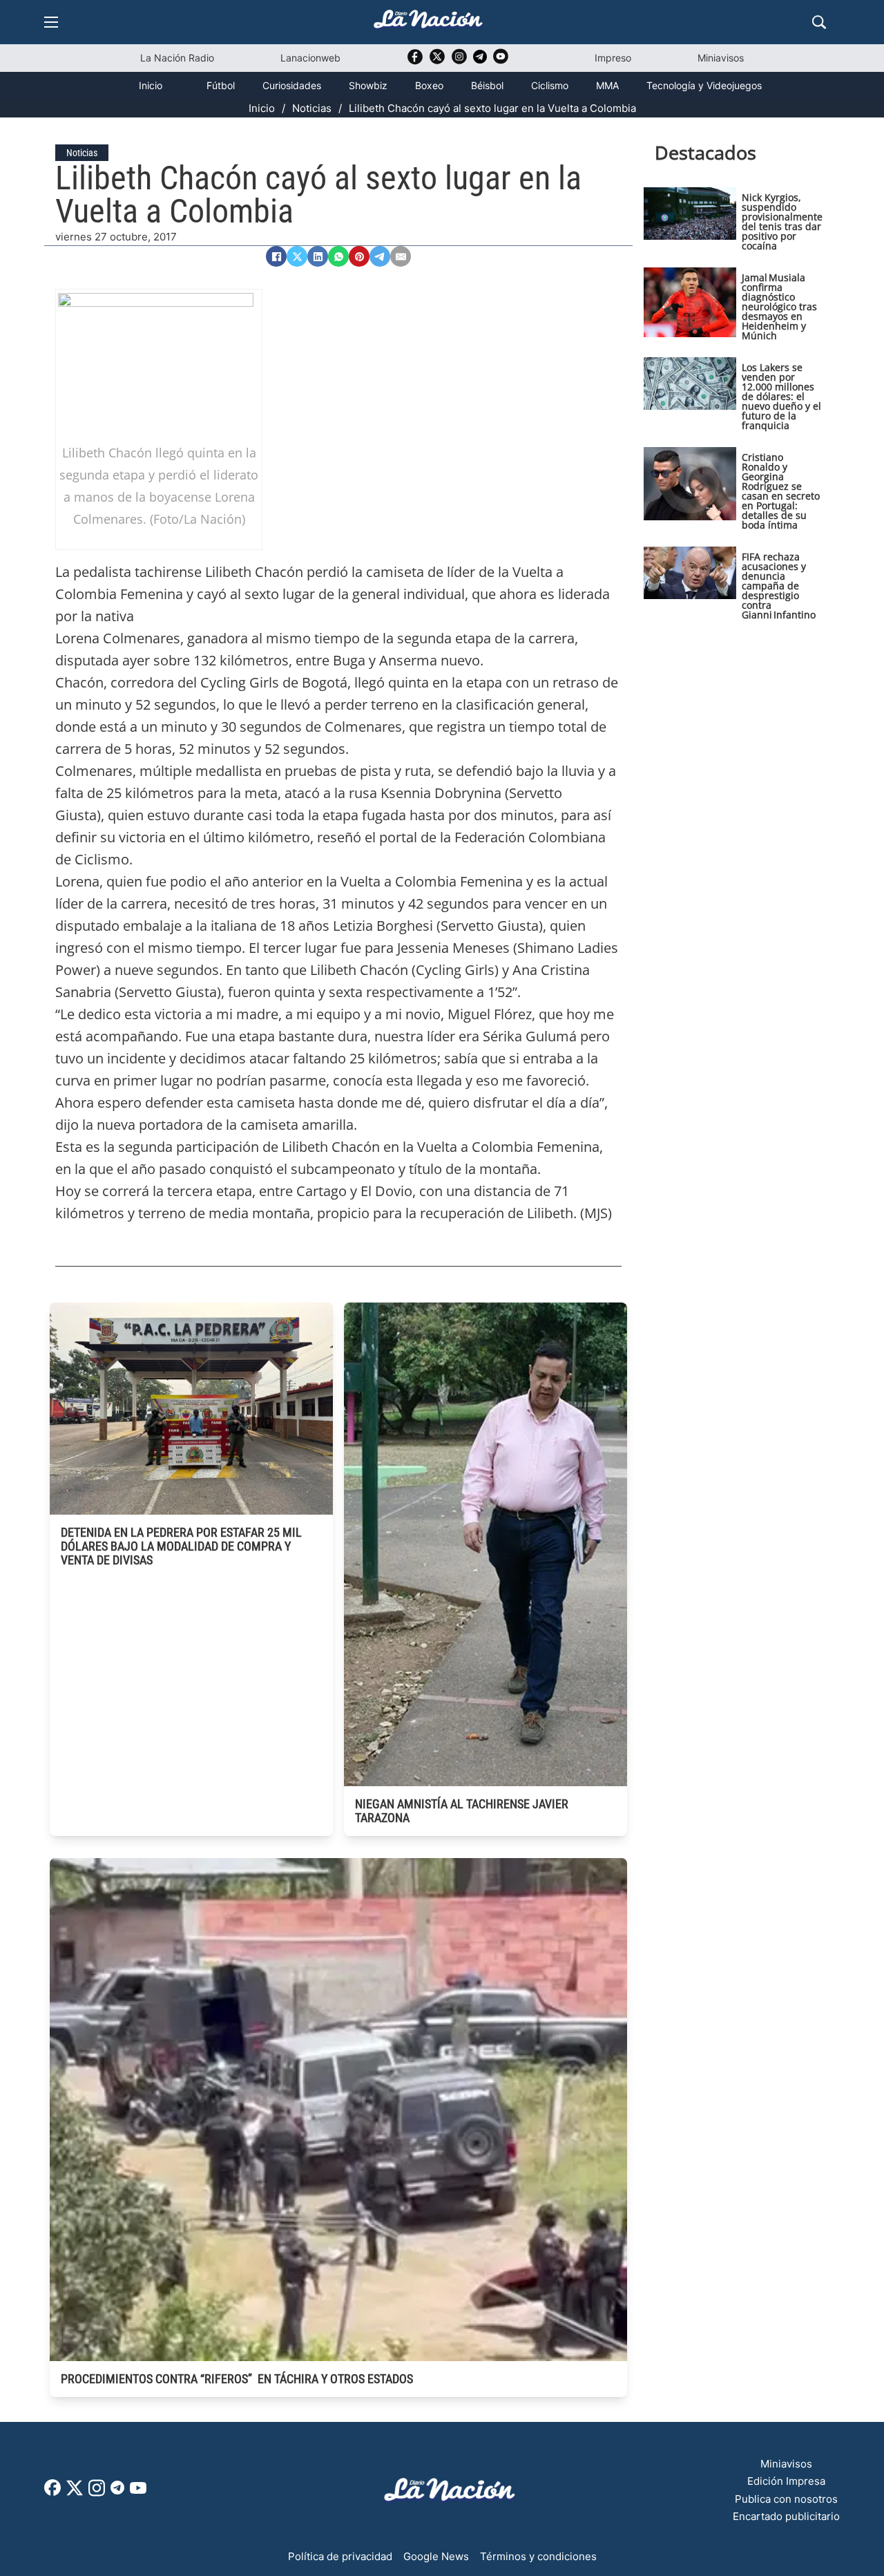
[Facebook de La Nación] (52, 2492)
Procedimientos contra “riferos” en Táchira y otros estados (237, 2379)
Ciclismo (550, 85)
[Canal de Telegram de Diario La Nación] (480, 60)
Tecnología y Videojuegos (704, 85)
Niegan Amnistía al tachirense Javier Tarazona (462, 1811)
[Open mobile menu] (51, 22)
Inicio (151, 85)
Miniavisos (721, 58)
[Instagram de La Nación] (459, 61)
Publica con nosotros (786, 2499)
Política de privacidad (340, 2556)
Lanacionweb (310, 58)
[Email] (401, 256)
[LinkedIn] (318, 256)
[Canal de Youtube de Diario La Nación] (501, 61)
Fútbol (221, 85)
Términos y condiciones (538, 2556)
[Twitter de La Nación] (437, 61)
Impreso (613, 58)
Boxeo (429, 85)
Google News (436, 2556)
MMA (607, 85)
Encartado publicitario (786, 2516)
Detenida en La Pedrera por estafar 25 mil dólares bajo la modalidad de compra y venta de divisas (181, 1546)
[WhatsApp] (338, 256)
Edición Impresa (786, 2481)
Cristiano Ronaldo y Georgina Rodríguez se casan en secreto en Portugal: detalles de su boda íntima (781, 491)
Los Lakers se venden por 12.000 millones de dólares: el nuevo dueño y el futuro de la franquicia (781, 396)
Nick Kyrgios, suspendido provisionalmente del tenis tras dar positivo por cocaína (782, 221)
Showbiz (368, 85)
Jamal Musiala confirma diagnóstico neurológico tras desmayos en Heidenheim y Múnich (779, 306)
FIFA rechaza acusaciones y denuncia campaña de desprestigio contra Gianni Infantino (779, 586)
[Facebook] (276, 256)
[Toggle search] (819, 22)
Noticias (312, 108)
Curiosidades (292, 85)
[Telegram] (380, 256)
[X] (297, 256)
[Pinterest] (359, 256)
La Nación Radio (177, 58)
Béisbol (487, 85)
